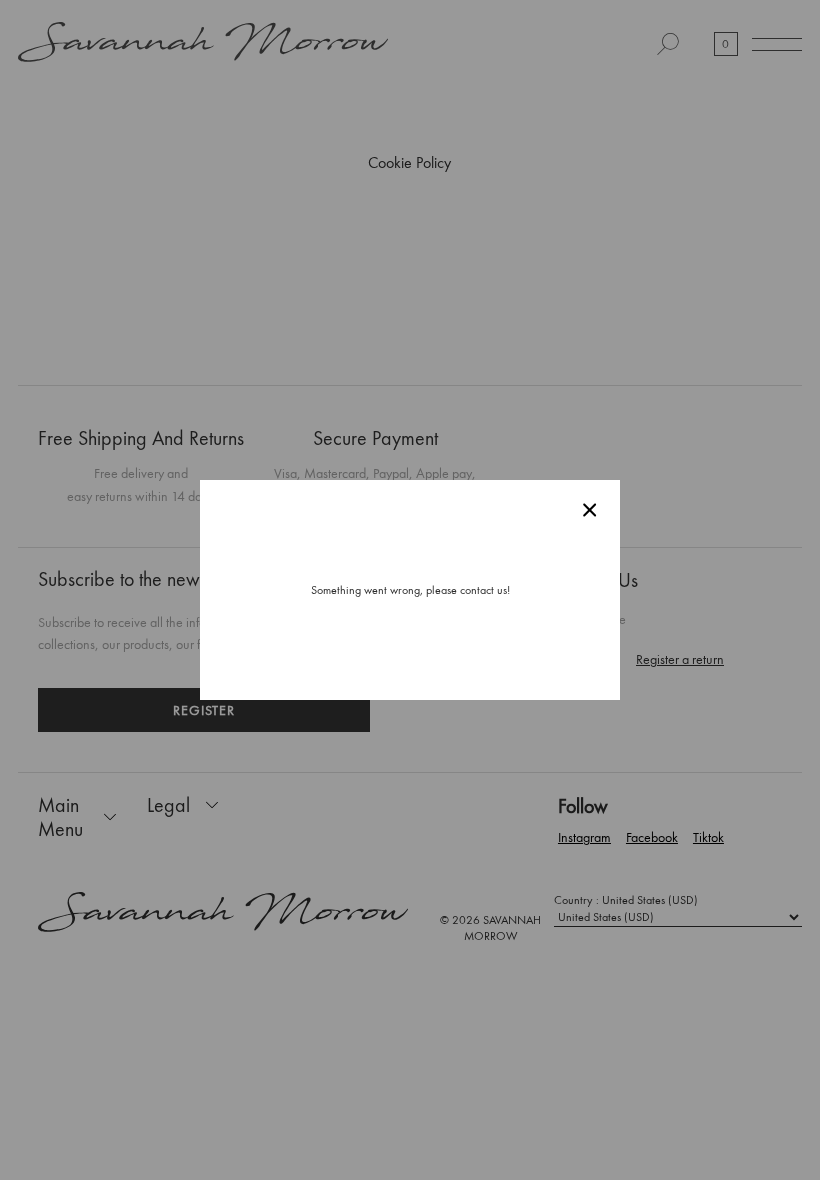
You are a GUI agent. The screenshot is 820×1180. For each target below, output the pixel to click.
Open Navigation (777, 44)
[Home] (203, 44)
